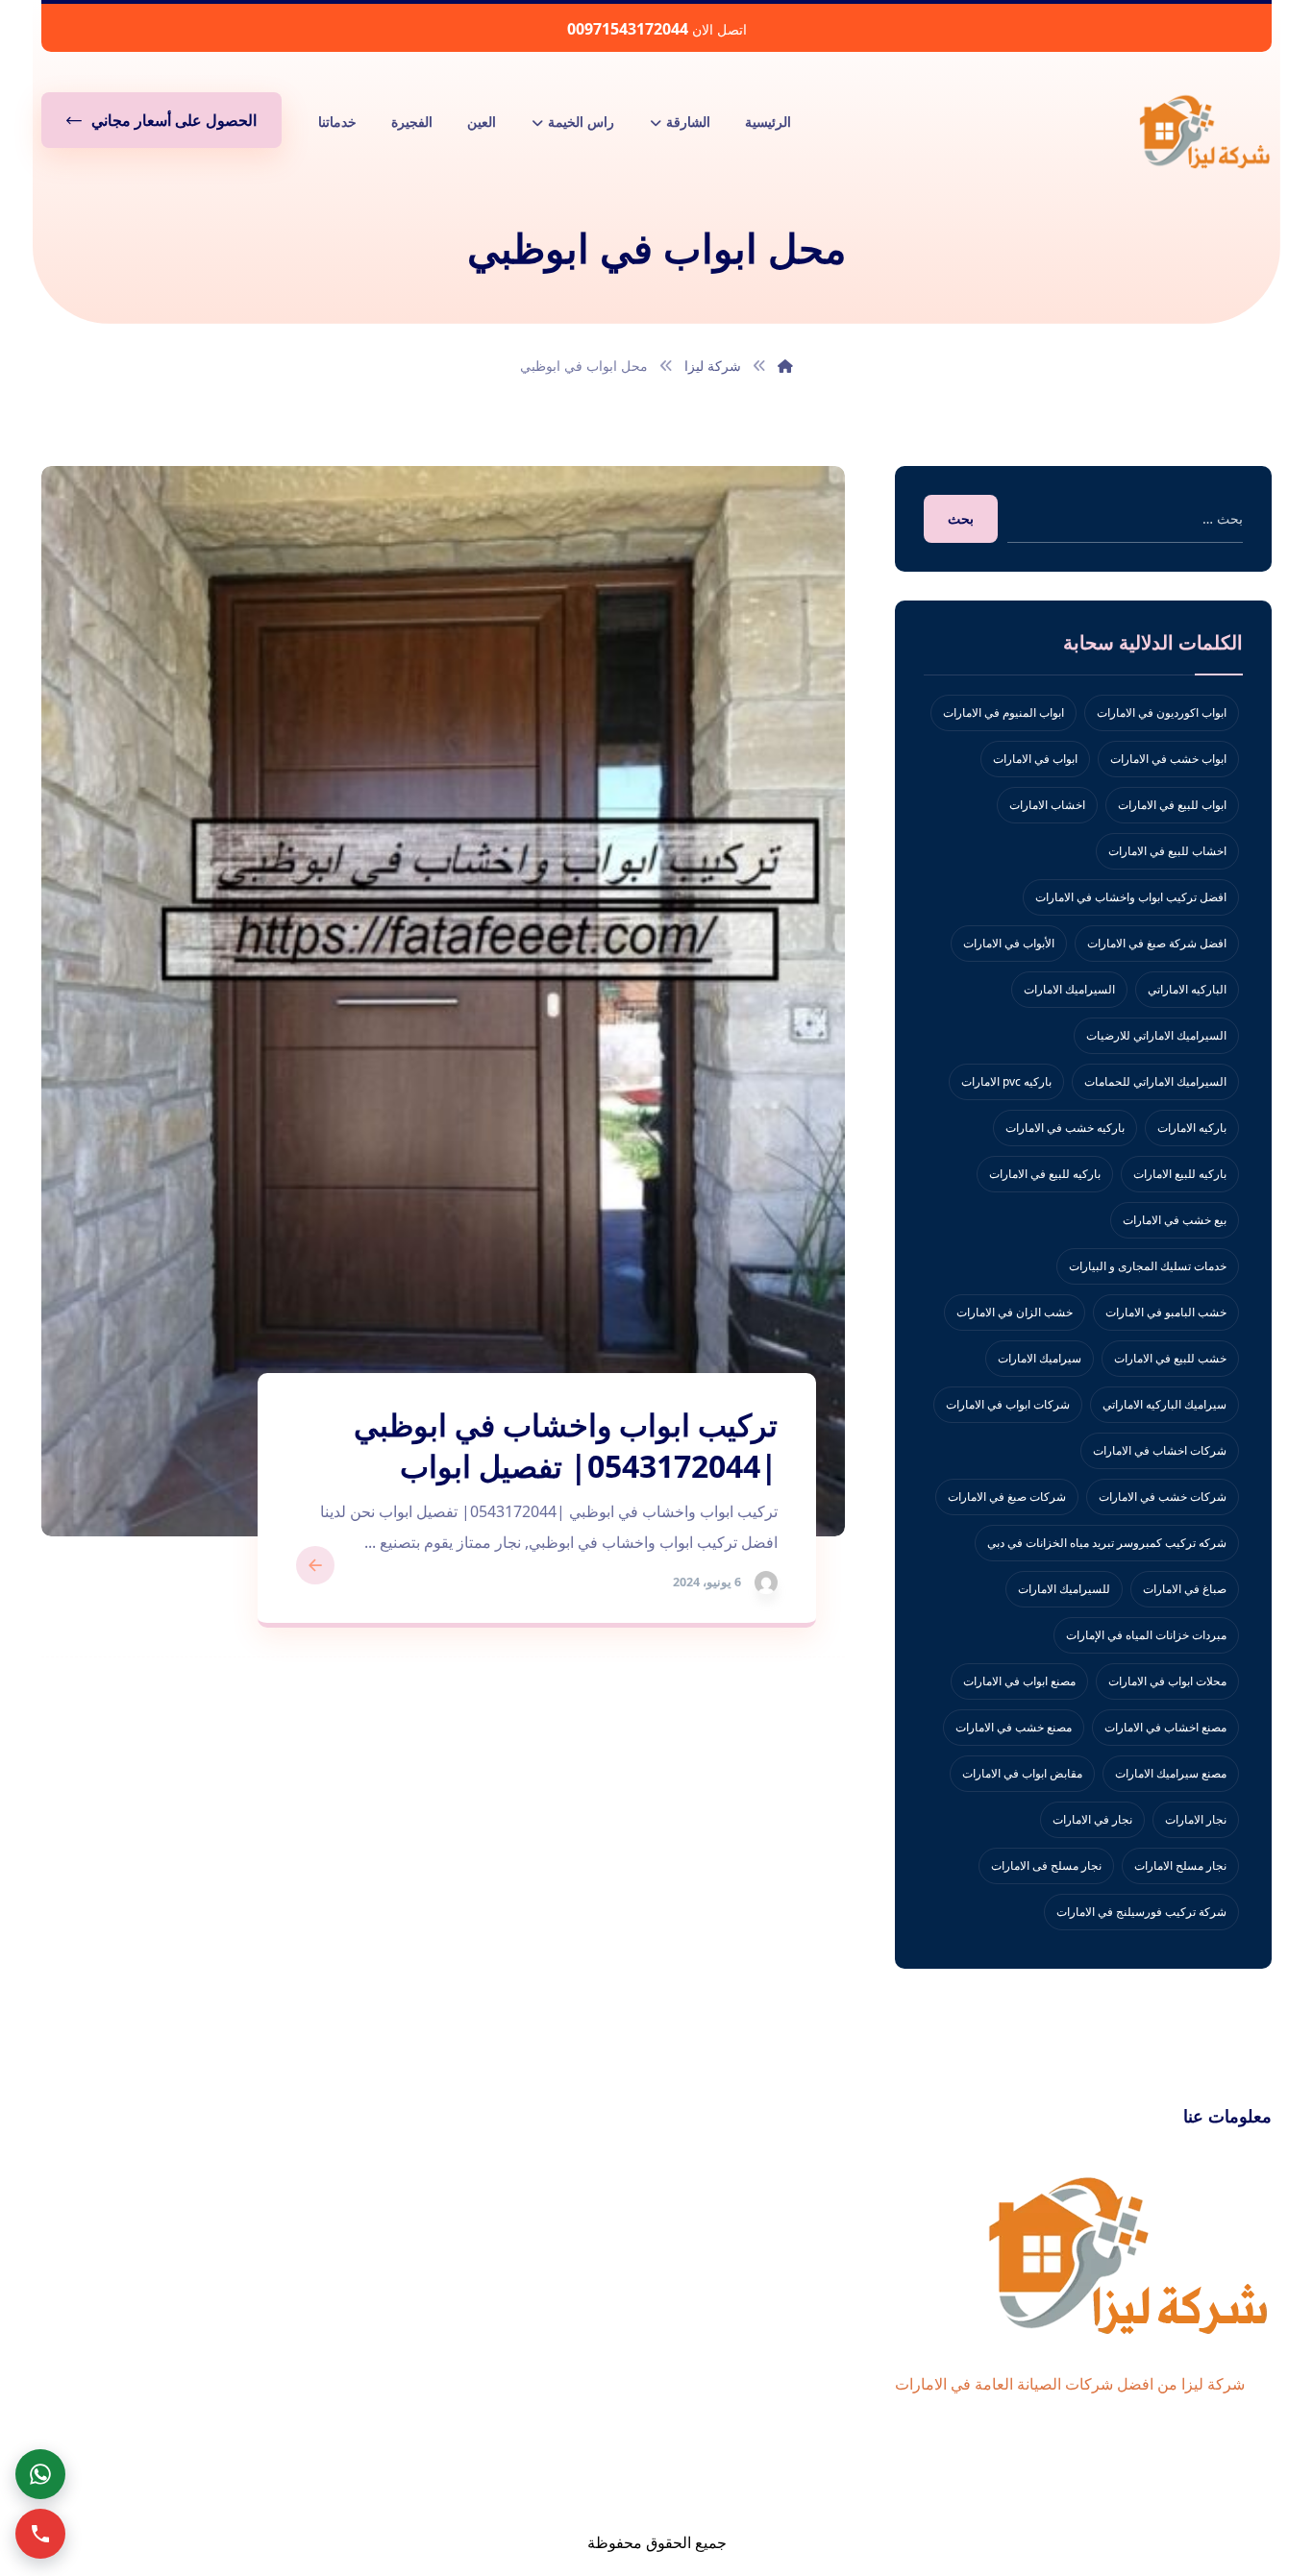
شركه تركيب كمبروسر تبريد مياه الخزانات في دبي (1107, 1543)
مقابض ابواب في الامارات (1022, 1773)
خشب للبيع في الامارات (1170, 1358)
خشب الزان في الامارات (1015, 1312)
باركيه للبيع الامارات (1180, 1174)
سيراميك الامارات (1040, 1358)
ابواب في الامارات (1035, 759)
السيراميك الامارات (1069, 989)
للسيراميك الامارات (1064, 1589)
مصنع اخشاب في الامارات (1165, 1727)
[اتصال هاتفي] (40, 2534)
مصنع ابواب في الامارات (1019, 1681)
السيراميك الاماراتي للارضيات (1156, 1035)
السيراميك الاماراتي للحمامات (1155, 1081)
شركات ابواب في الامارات (1008, 1404)
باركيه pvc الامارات (1006, 1081)
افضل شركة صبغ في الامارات (1157, 943)
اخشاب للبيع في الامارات (1167, 851)
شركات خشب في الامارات (1163, 1497)
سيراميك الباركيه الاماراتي (1164, 1404)
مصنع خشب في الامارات (1014, 1727)
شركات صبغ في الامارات (1007, 1497)
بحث (961, 518)
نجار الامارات (1196, 1819)
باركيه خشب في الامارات (1065, 1128)
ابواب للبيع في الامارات (1172, 805)
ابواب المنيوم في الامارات (1003, 712)
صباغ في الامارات (1185, 1589)
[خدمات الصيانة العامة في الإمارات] (1204, 131)
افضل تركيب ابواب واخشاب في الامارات (1131, 897)
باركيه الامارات (1192, 1128)
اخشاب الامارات (1047, 805)
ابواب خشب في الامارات (1168, 759)
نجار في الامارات (1092, 1819)
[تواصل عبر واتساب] (40, 2474)
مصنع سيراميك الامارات (1171, 1773)
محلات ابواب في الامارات (1167, 1681)
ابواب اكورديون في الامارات (1162, 712)
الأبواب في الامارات (1009, 943)
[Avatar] (766, 1582)
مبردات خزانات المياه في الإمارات (1146, 1635)
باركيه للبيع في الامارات (1045, 1174)
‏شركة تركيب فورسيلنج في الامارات (1141, 1912)
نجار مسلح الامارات (1180, 1865)
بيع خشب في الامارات (1175, 1220)
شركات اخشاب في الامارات (1160, 1450)
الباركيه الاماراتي (1187, 989)
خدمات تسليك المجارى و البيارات (1148, 1266)
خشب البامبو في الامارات (1166, 1312)
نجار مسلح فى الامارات (1046, 1865)
